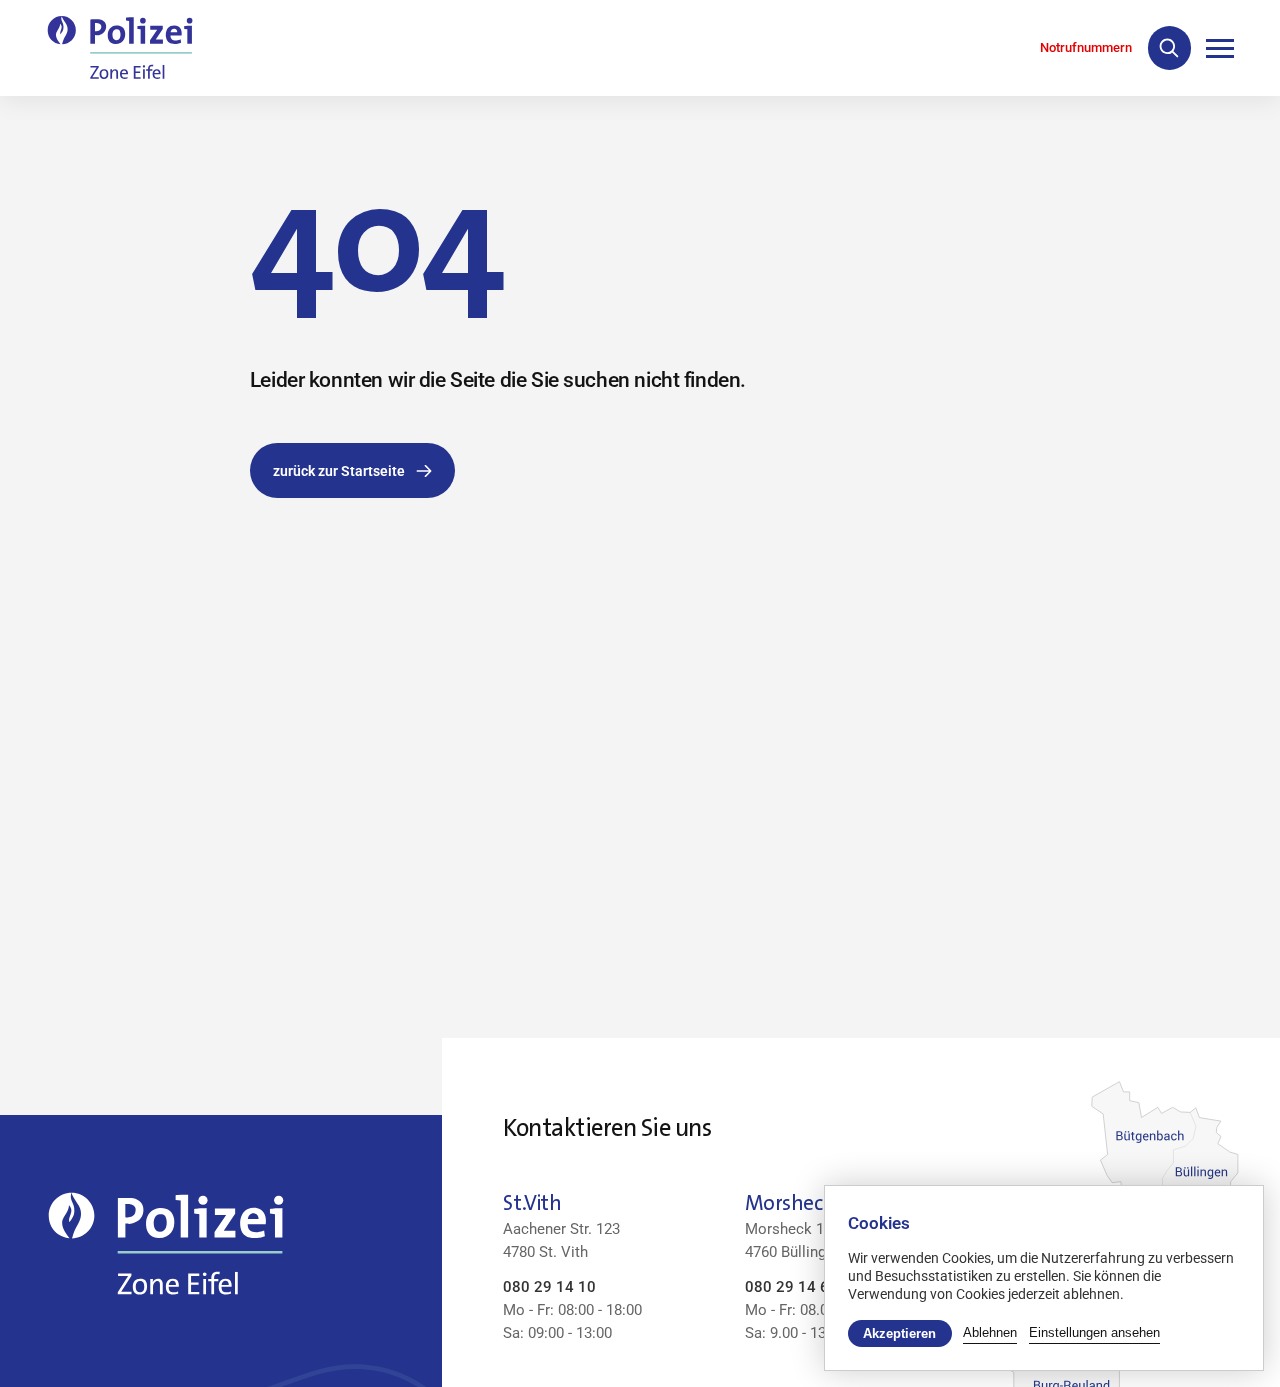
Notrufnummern (1086, 47)
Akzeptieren (899, 1333)
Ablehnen (990, 1332)
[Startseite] (120, 47)
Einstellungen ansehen (1094, 1332)
